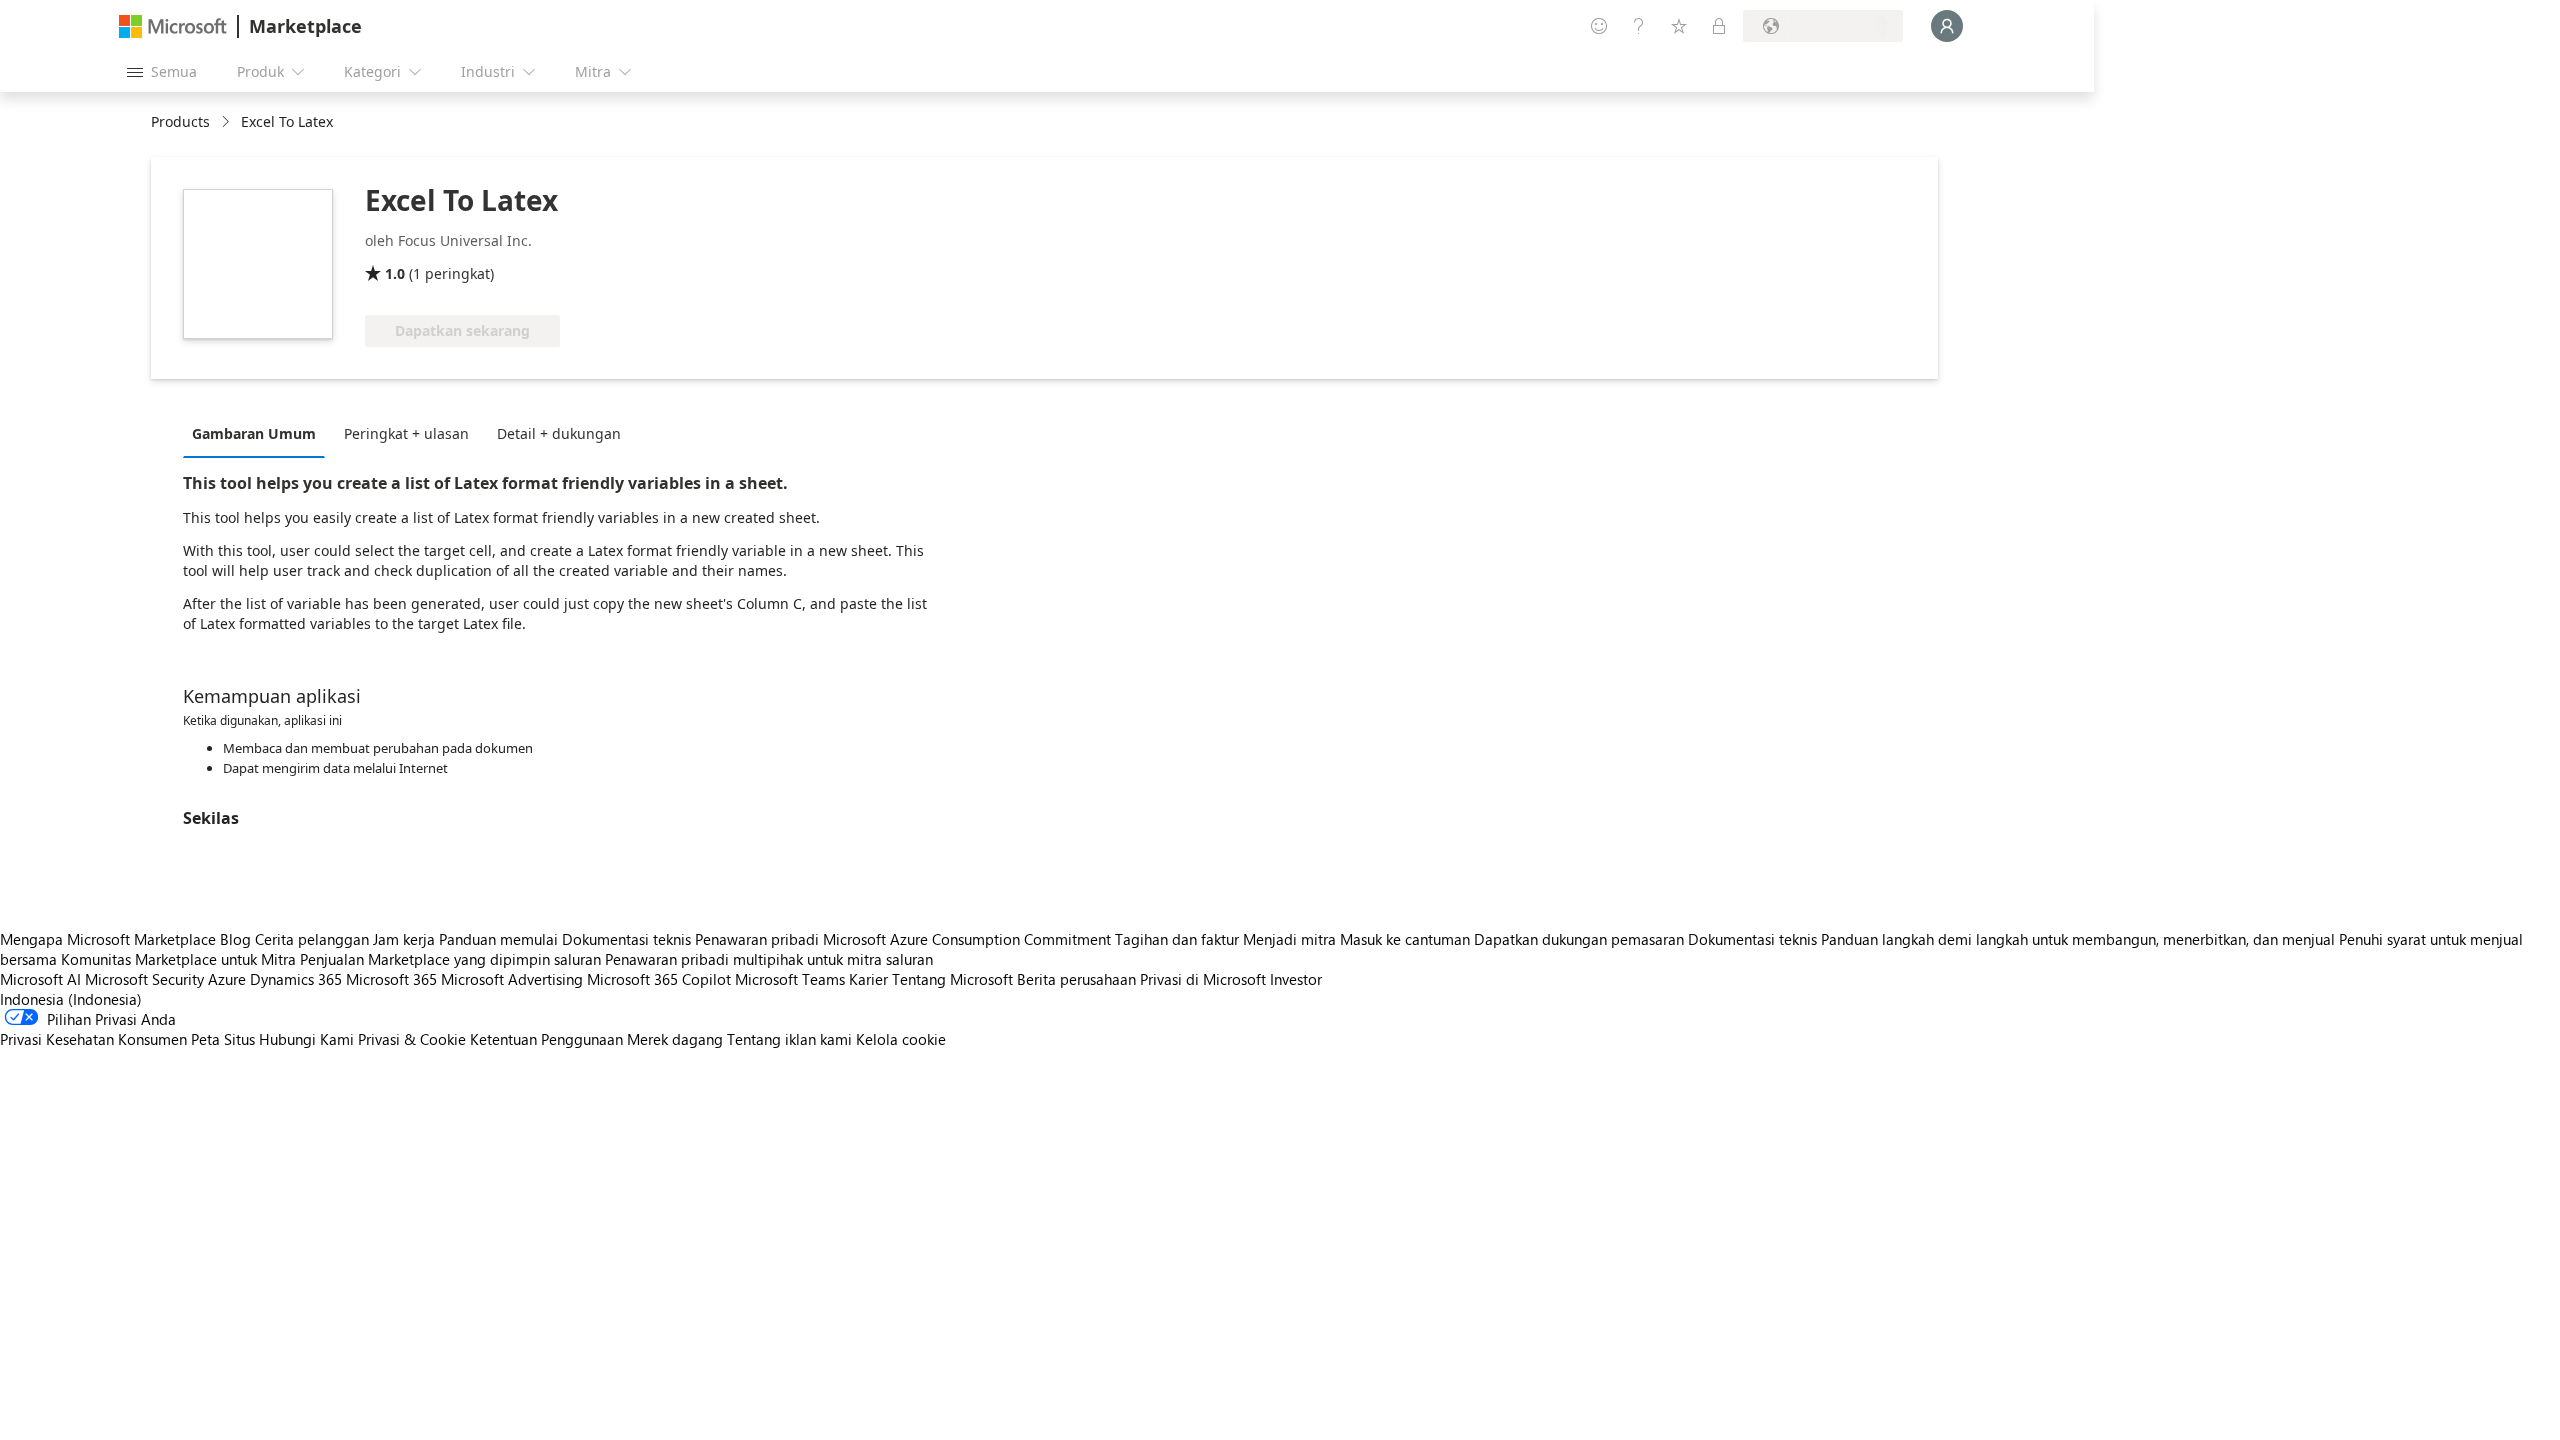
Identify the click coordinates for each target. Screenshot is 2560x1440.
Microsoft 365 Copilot (659, 979)
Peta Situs (223, 1039)
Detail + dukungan (559, 433)
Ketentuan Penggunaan (546, 1039)
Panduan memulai (498, 939)
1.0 (395, 273)
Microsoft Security (144, 979)
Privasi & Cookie (412, 1039)
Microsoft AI (40, 979)
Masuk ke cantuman (1405, 939)
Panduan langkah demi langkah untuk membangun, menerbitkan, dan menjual (2078, 939)
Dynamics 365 (296, 979)
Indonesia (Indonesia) (71, 999)
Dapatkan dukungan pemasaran (1579, 939)
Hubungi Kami (306, 1039)
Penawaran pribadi (757, 939)
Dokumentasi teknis (626, 939)
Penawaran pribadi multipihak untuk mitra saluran (769, 959)
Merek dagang (675, 1039)
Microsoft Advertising (512, 979)
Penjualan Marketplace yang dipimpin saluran (450, 959)
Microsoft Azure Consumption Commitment (969, 939)
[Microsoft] (173, 26)
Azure (227, 979)
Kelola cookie (901, 1039)
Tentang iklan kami (789, 1039)
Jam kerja (404, 939)
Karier (868, 979)
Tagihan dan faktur (1177, 939)
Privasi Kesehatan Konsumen (93, 1039)
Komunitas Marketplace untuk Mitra (178, 959)
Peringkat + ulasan (406, 433)
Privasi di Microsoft (1203, 979)
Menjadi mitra (1289, 939)
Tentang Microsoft (952, 979)
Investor (1296, 979)
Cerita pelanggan (312, 939)
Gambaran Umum (254, 433)
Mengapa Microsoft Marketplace (108, 939)
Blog (235, 939)
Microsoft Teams (790, 979)
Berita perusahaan (1076, 979)
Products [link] (180, 121)
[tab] (259, 433)
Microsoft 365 (391, 979)
